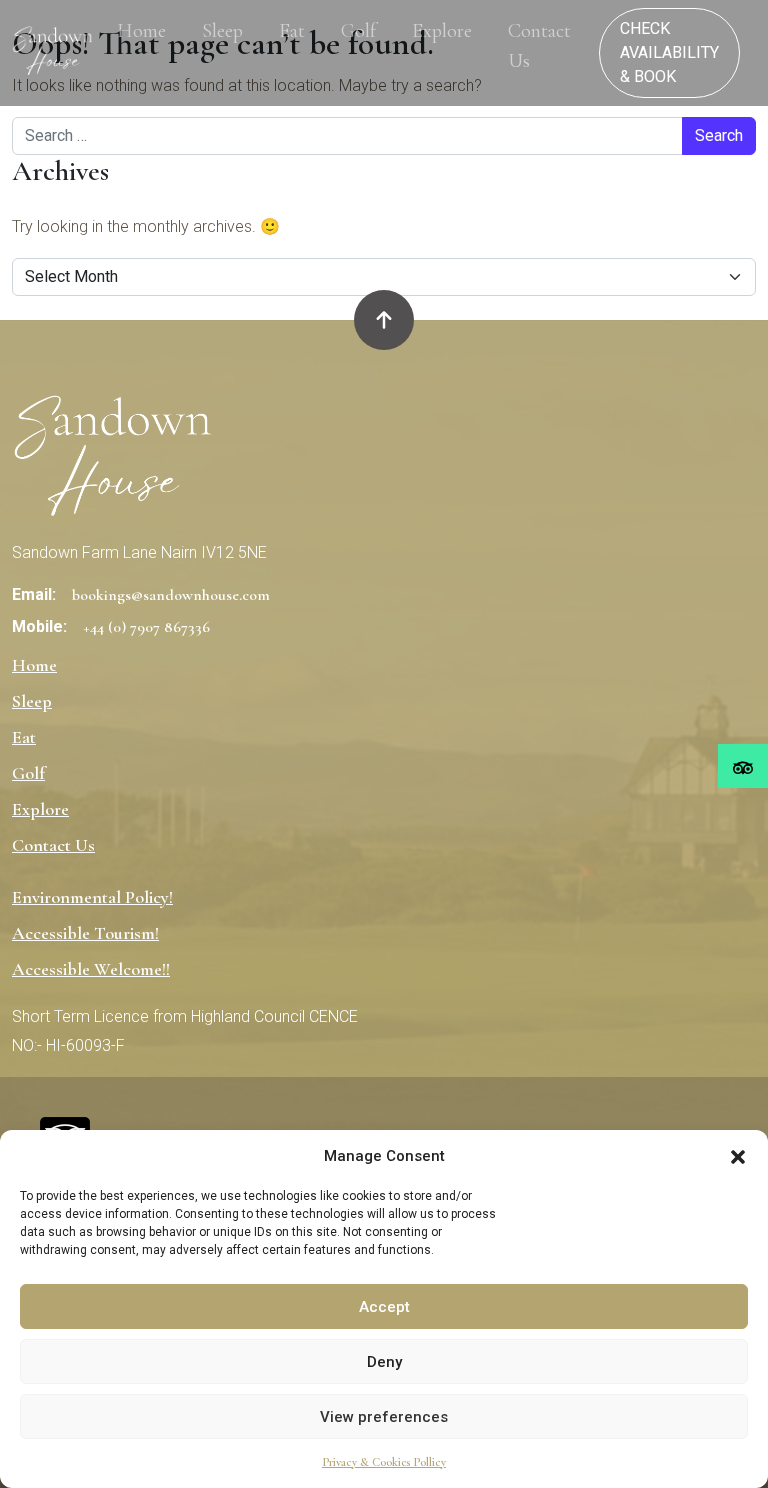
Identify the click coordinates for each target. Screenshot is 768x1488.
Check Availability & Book (669, 52)
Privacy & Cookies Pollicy (384, 1462)
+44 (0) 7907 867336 (146, 627)
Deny (384, 1362)
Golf (358, 31)
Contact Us (539, 46)
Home (141, 31)
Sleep (222, 31)
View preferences (384, 1417)
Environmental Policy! (92, 897)
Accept (384, 1307)
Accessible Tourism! (85, 933)
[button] (738, 1156)
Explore (442, 31)
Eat (292, 31)
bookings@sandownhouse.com (171, 595)
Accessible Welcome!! (91, 969)
